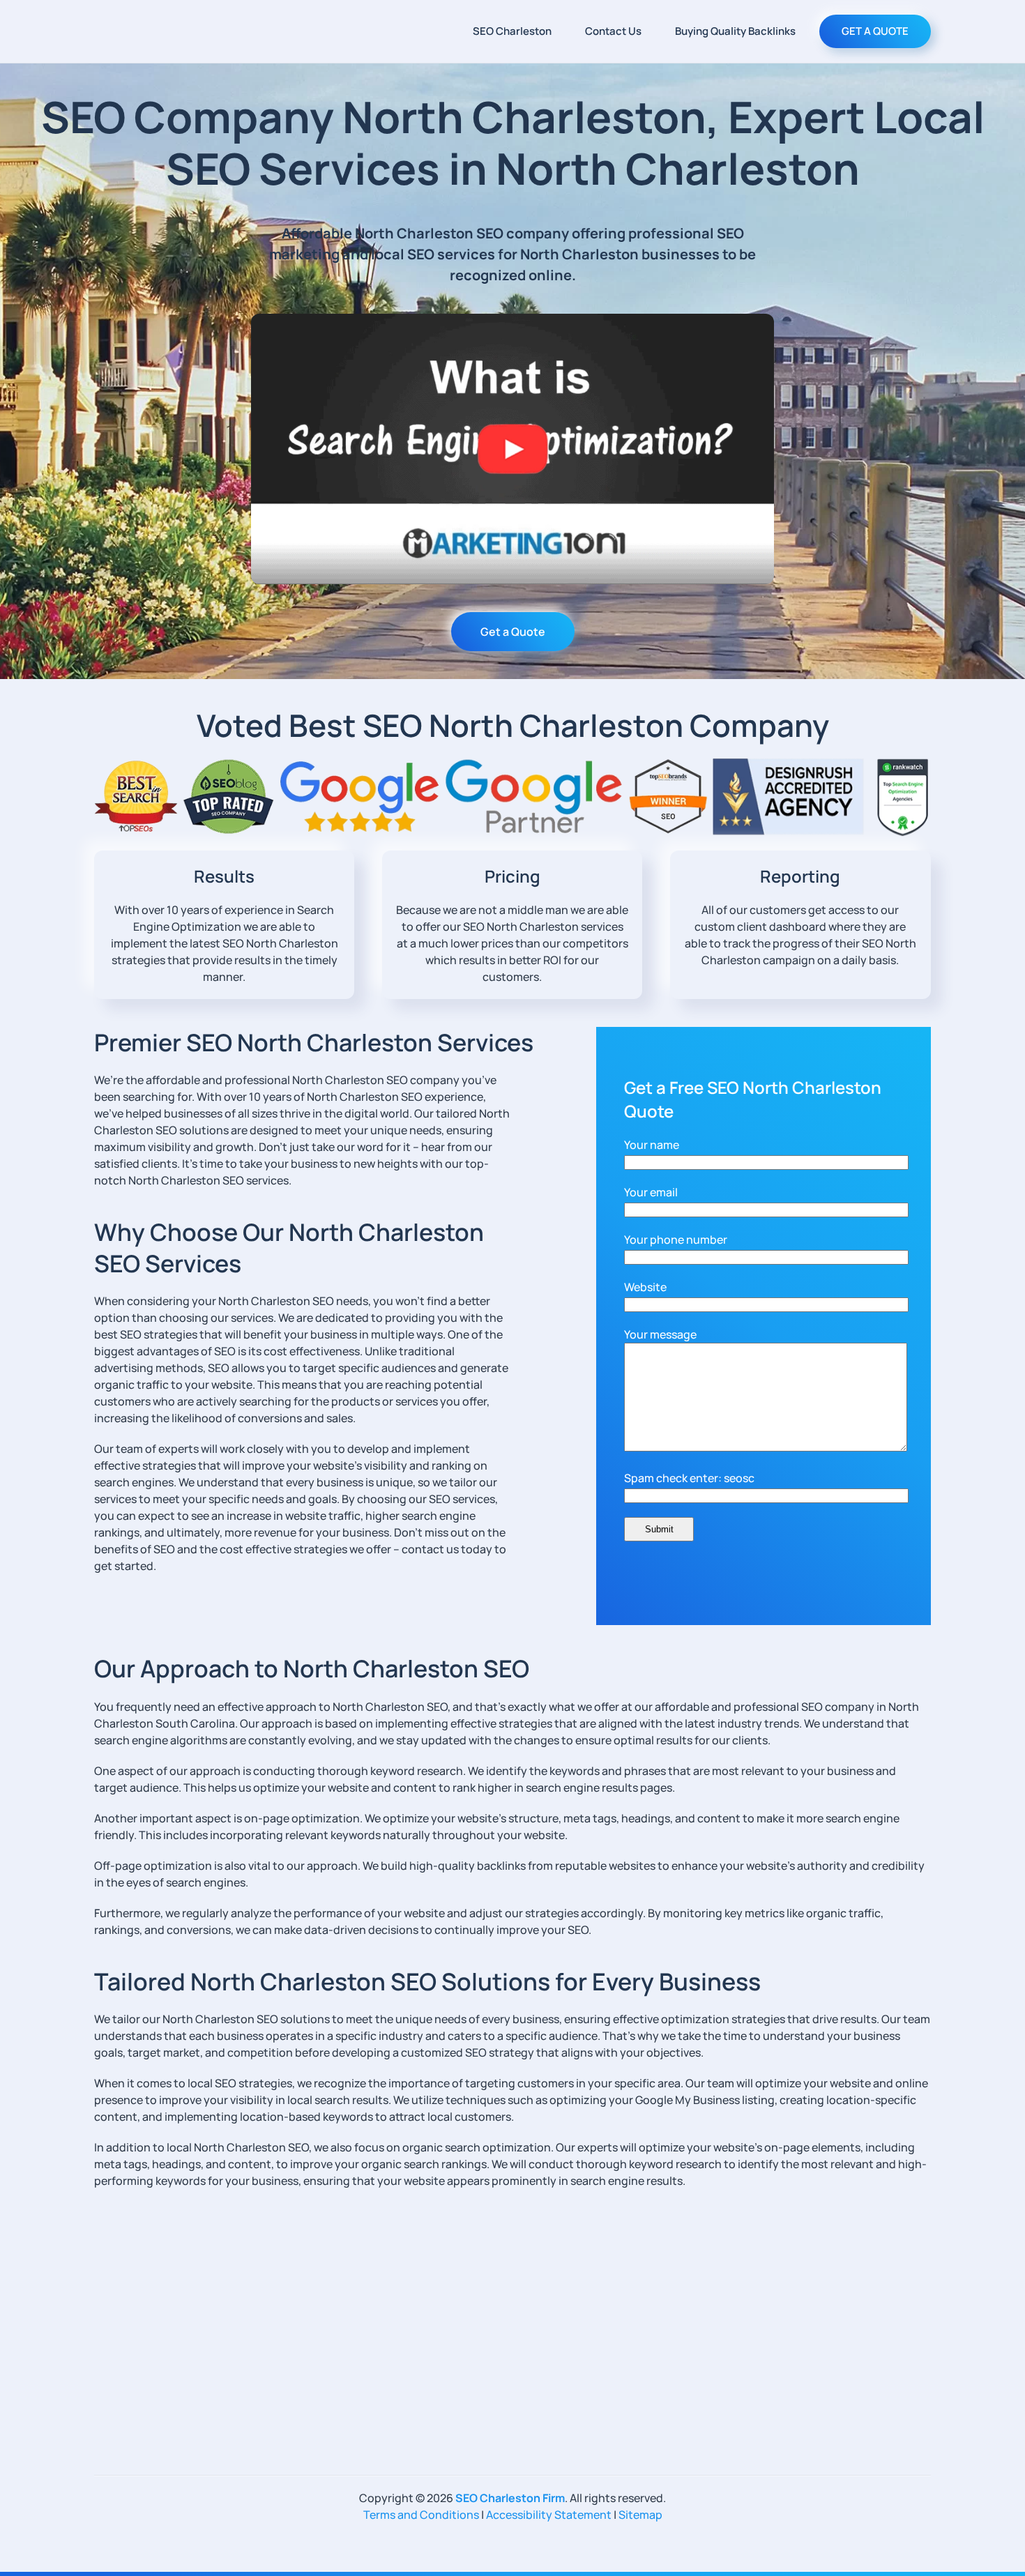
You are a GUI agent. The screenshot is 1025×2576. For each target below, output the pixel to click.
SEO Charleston (512, 31)
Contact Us (613, 31)
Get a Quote (513, 632)
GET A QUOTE (875, 31)
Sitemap (640, 2515)
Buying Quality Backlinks (735, 31)
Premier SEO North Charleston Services (314, 1042)
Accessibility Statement (549, 2515)
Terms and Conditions (421, 2515)
